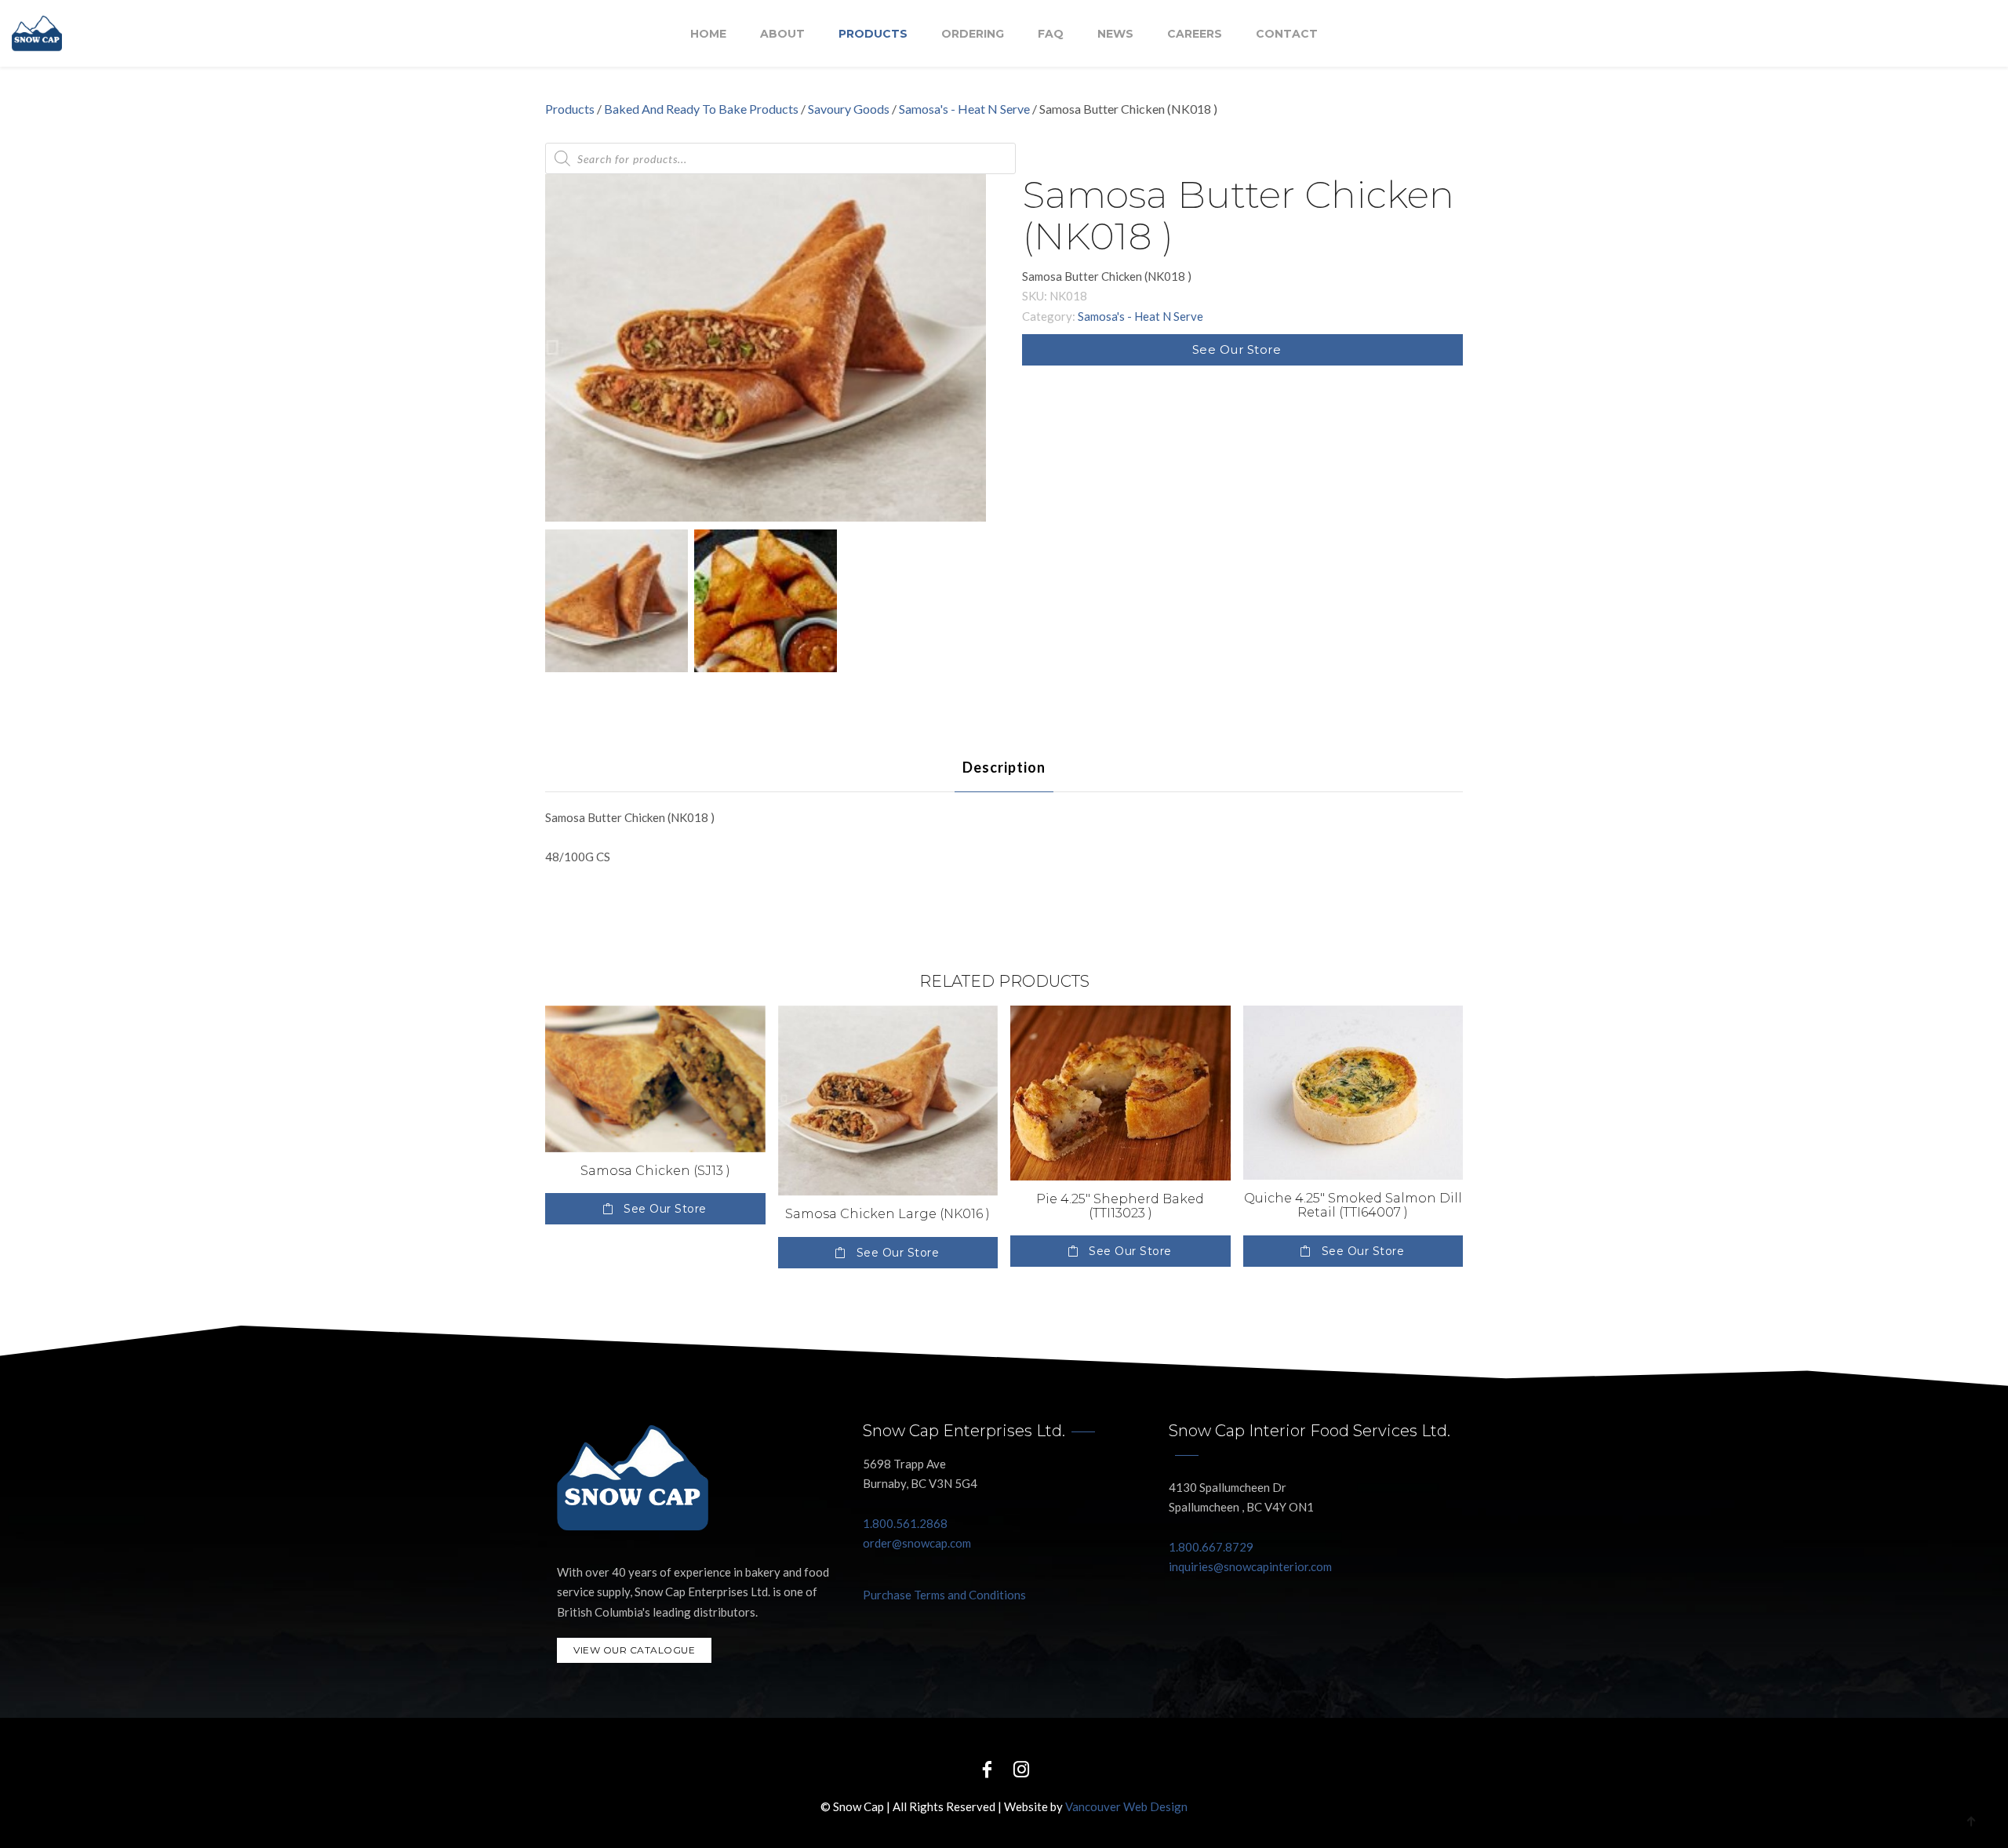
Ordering (973, 34)
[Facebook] (987, 1768)
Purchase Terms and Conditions (944, 1595)
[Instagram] (1021, 1768)
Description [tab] (1004, 767)
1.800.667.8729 (1211, 1547)
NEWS (1115, 34)
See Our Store (1237, 349)
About (782, 34)
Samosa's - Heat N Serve (964, 109)
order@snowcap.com (917, 1543)
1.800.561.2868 (905, 1523)
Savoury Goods (849, 109)
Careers (1195, 34)
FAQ (1051, 34)
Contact (1287, 34)
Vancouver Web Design (1126, 1806)
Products (873, 34)
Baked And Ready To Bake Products (701, 109)
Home (708, 34)
